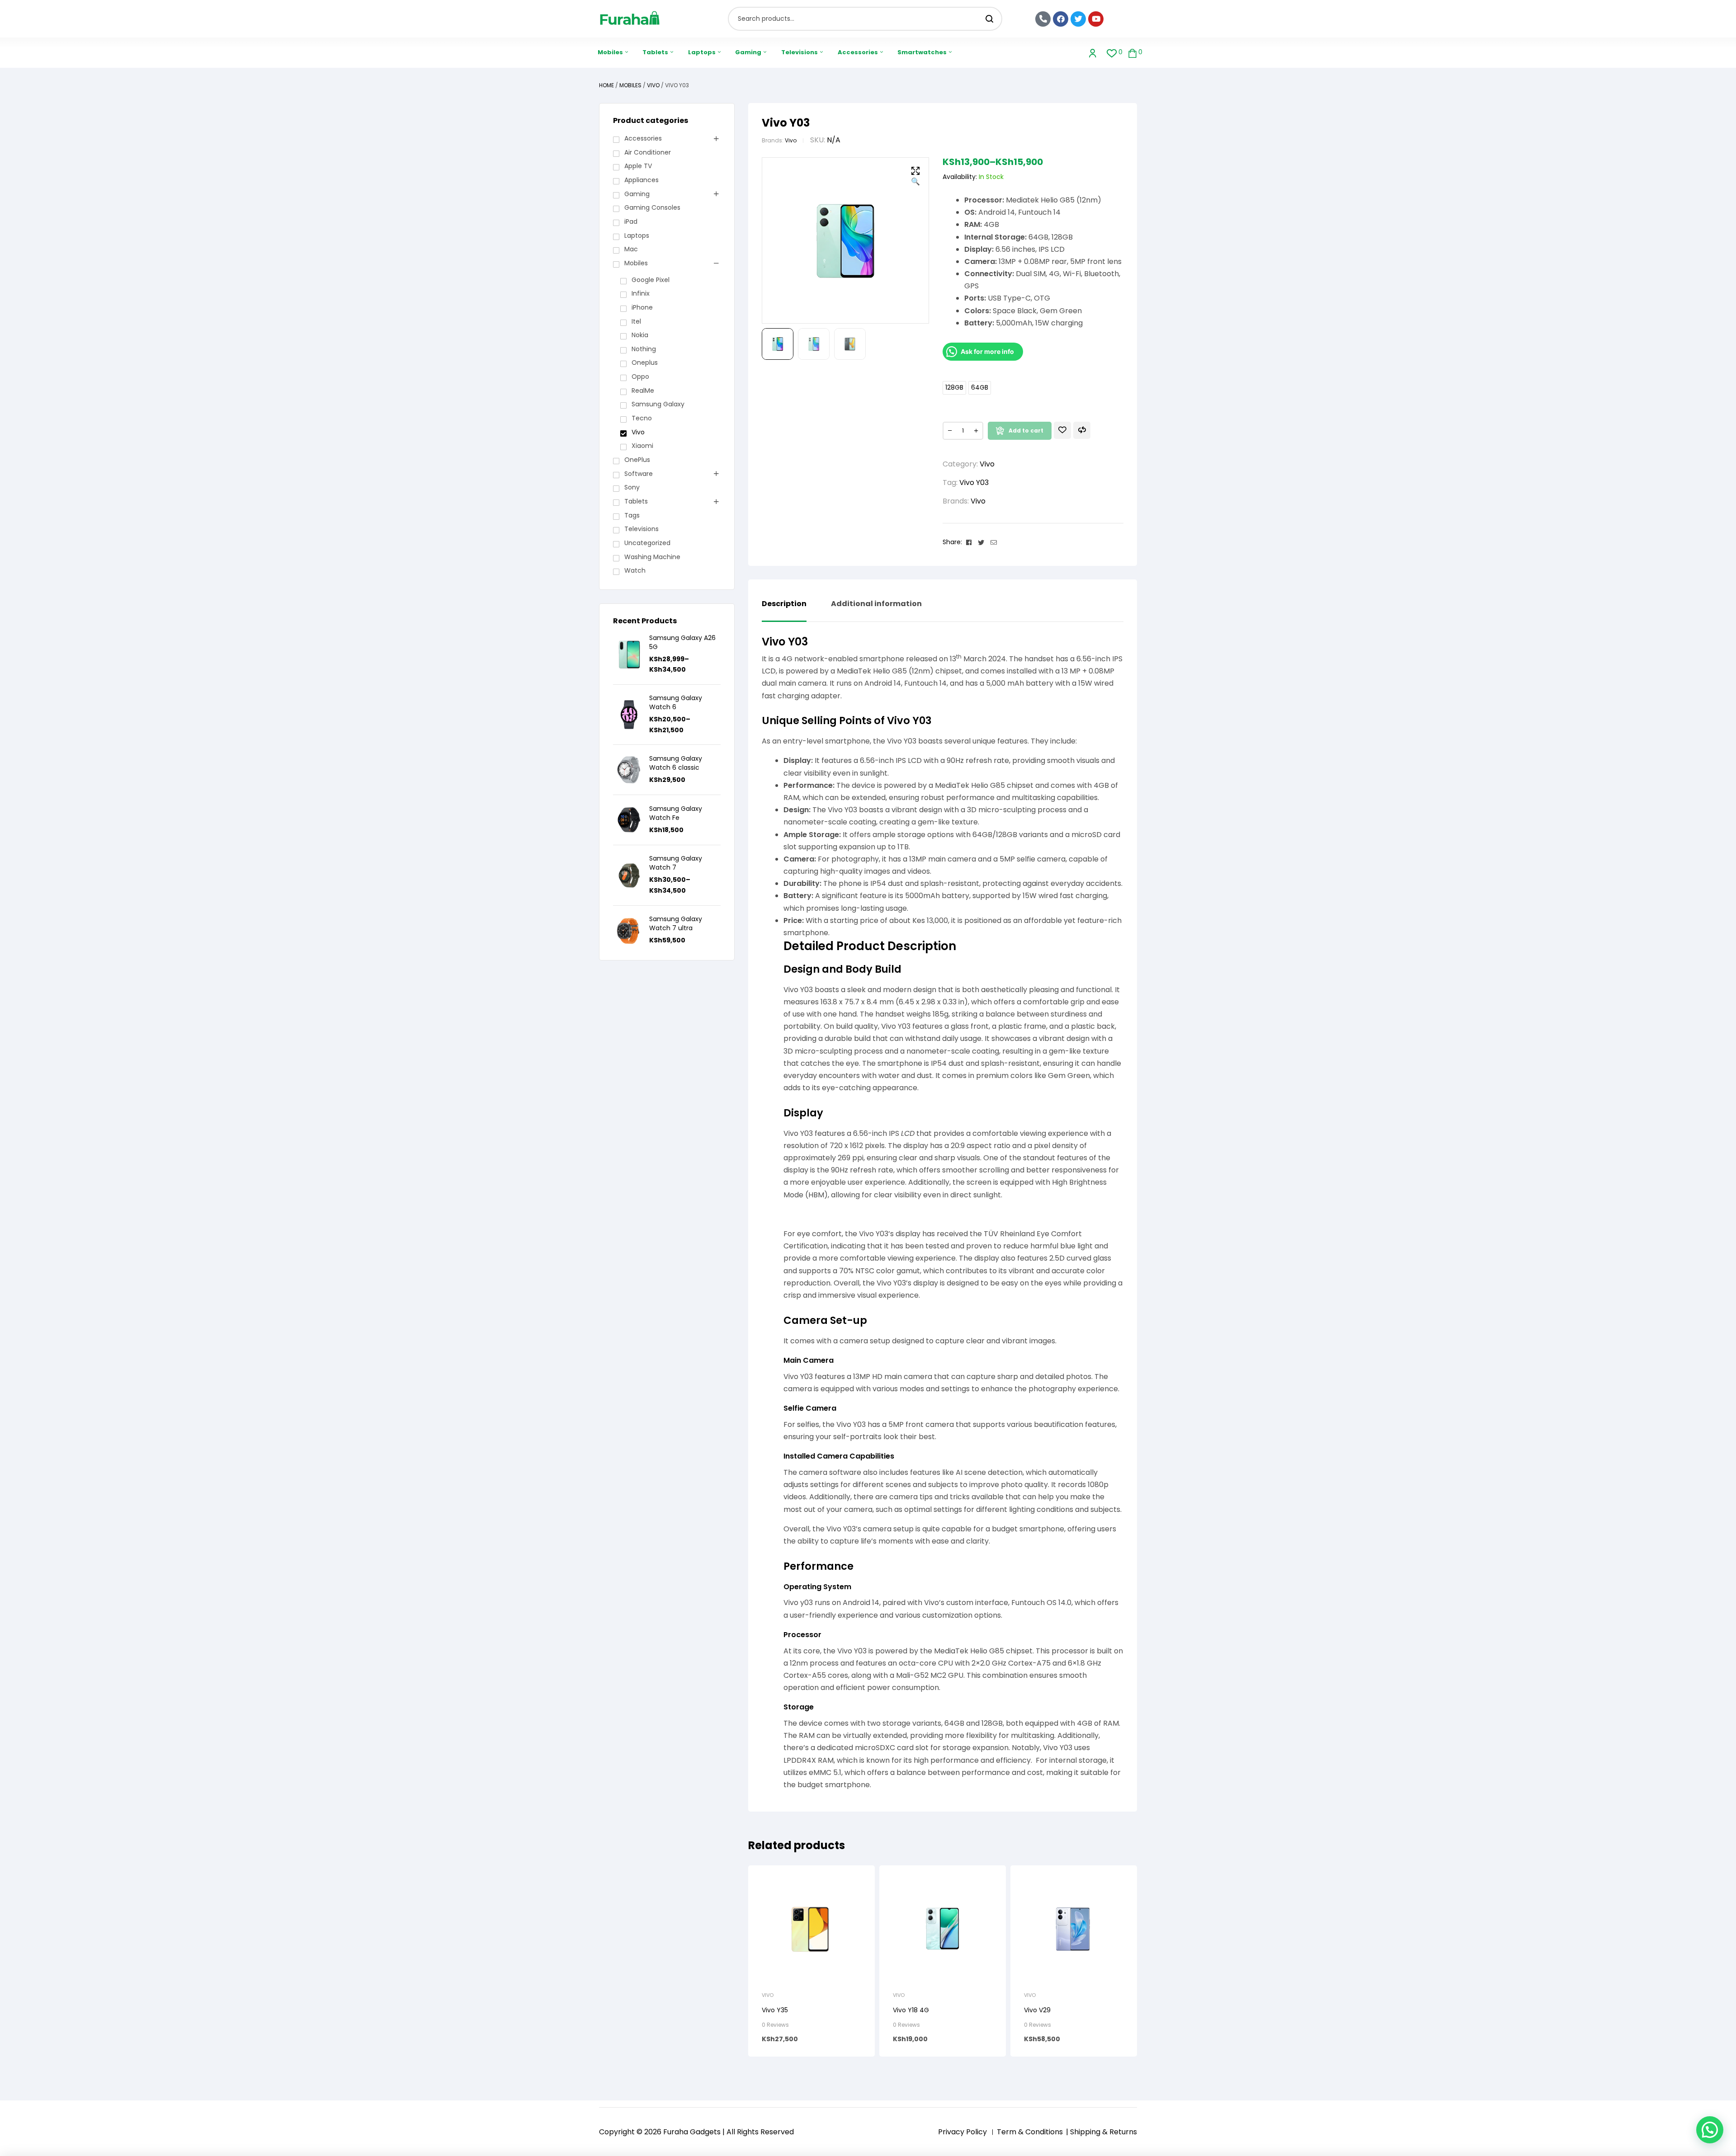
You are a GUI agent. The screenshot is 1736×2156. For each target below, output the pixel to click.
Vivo (653, 85)
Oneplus (645, 362)
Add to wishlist (1062, 430)
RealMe (643, 391)
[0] (1112, 53)
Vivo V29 (1037, 2010)
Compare (1082, 430)
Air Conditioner (648, 152)
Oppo (640, 377)
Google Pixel (651, 280)
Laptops (637, 235)
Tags (632, 515)
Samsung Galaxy (658, 404)
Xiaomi (642, 446)
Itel (636, 321)
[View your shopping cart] (1132, 53)
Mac (631, 249)
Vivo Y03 (974, 483)
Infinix (641, 293)
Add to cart (1026, 431)
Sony (632, 487)
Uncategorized (647, 543)
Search (990, 19)
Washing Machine (652, 557)
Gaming (637, 194)
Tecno (642, 418)
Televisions (642, 529)
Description (784, 604)
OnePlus (637, 460)
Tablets (636, 501)
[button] (915, 177)
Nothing (644, 349)
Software (639, 474)
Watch (635, 570)
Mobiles (630, 85)
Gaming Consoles (652, 207)
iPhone (642, 307)
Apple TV (638, 166)
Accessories (643, 138)
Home (606, 85)
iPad (631, 221)
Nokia (640, 335)
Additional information (876, 604)
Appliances (642, 180)
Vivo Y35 (775, 2010)
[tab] (784, 611)
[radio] (954, 388)
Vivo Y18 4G (911, 2010)
